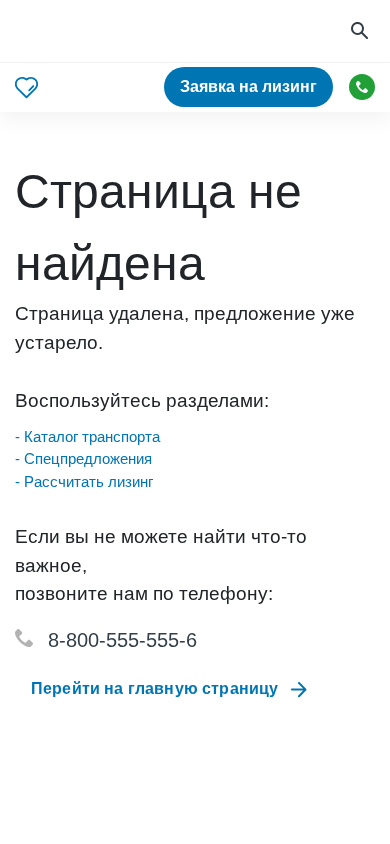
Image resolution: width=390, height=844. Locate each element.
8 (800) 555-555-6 (362, 87)
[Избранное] (26, 87)
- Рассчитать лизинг (84, 481)
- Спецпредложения (83, 458)
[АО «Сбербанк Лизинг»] (91, 31)
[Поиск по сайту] (362, 31)
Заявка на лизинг (248, 86)
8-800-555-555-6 (122, 640)
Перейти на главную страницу (154, 688)
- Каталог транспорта (87, 436)
